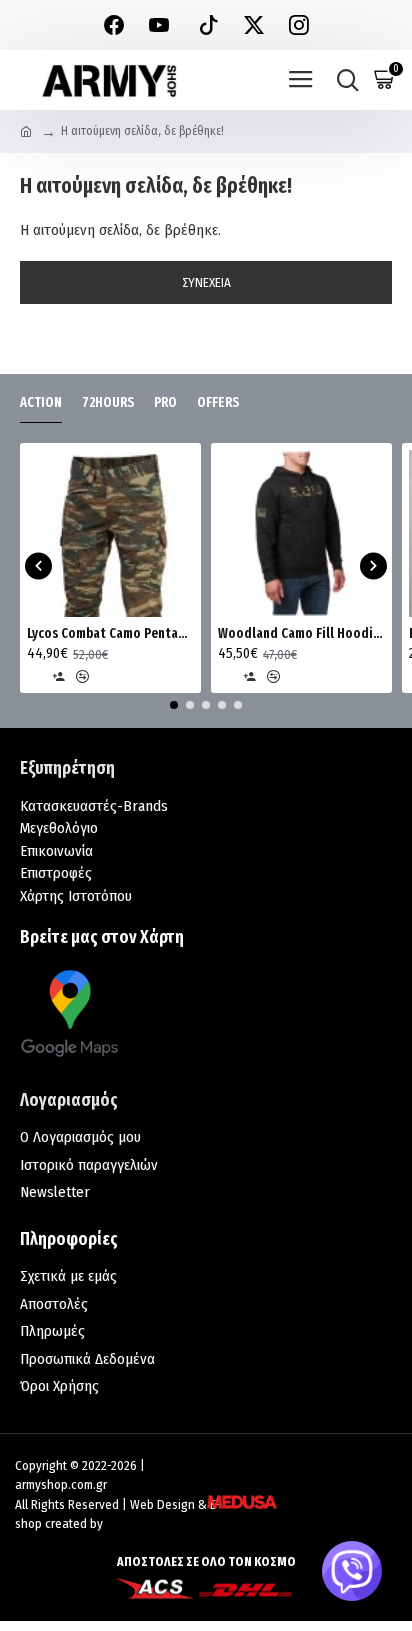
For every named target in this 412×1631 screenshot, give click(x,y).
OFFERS (218, 402)
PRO (165, 402)
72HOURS (108, 402)
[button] (38, 565)
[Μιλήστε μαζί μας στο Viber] (352, 1571)
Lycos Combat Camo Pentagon (110, 633)
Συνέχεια (206, 282)
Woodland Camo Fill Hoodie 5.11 (301, 633)
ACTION (41, 402)
